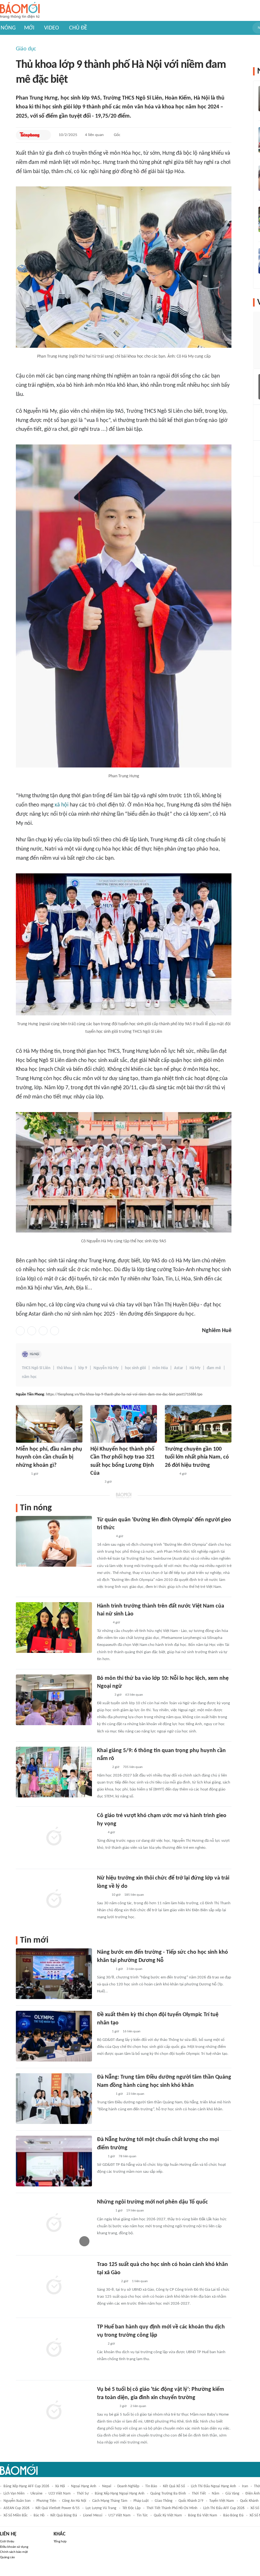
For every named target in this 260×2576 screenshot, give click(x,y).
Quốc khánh (249, 2501)
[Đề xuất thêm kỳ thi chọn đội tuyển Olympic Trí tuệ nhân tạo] (54, 2036)
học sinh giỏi (135, 1368)
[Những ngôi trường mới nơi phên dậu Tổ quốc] (54, 2223)
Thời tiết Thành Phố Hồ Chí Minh (172, 2508)
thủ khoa (64, 1368)
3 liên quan (134, 1969)
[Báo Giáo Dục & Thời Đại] (101, 1833)
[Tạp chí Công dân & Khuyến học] (96, 1482)
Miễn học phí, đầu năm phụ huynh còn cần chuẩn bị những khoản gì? (49, 1457)
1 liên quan (140, 2281)
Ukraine (36, 2494)
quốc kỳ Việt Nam (168, 2515)
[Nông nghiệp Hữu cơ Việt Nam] (104, 1969)
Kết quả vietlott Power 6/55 (58, 2508)
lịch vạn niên (14, 2494)
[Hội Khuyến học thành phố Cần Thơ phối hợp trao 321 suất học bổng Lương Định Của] (124, 1424)
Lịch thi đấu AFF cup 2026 (224, 2508)
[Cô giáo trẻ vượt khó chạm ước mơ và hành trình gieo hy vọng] (54, 1837)
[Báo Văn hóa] (103, 2032)
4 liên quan (94, 135)
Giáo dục (26, 49)
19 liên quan (135, 2211)
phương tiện (46, 2501)
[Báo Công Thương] (104, 2211)
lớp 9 (83, 1368)
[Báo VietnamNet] (170, 1474)
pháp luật (141, 2501)
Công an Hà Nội (74, 2501)
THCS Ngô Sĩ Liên (36, 1368)
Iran (245, 2486)
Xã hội (60, 2486)
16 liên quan (132, 2032)
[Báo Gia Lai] (107, 2282)
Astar (179, 1368)
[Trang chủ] (20, 11)
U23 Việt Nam (60, 2494)
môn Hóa (160, 1368)
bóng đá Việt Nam (203, 2515)
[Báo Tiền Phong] (30, 135)
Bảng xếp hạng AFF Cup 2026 (26, 2486)
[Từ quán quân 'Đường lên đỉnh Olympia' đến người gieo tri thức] (54, 1541)
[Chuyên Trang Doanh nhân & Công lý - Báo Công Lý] (22, 1474)
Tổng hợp (60, 2542)
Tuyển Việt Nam (222, 2501)
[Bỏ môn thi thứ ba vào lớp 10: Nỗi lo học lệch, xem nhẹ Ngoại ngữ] (54, 1700)
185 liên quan (134, 1895)
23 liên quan (135, 2094)
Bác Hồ (39, 2515)
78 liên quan (127, 2156)
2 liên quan (138, 2406)
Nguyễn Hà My (106, 1368)
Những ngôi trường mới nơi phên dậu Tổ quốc (153, 2202)
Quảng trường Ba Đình (168, 2494)
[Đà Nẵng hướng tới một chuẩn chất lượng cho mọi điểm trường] (54, 2161)
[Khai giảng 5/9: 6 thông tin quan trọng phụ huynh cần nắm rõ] (54, 1772)
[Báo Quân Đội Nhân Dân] (105, 1537)
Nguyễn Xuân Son (17, 2501)
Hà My (195, 1368)
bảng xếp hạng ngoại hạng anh (120, 2494)
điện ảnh (253, 2494)
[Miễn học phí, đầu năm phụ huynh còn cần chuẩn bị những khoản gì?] (49, 1424)
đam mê (214, 1368)
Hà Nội (35, 1354)
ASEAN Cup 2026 (16, 2508)
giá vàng (232, 2494)
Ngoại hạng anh (84, 2486)
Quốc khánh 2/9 (191, 2501)
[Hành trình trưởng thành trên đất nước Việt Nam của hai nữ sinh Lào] (54, 1628)
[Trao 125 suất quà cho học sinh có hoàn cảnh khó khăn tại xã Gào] (54, 2286)
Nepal (107, 2486)
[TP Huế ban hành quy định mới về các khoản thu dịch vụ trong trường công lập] (54, 2348)
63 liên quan (134, 1695)
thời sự (83, 2494)
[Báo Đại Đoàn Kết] (104, 1695)
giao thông (164, 2501)
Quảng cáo (7, 2557)
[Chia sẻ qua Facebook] (20, 1331)
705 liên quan (133, 1767)
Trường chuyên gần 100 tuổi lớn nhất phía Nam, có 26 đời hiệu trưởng (197, 1457)
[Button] (45, 135)
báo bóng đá (233, 2515)
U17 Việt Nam (120, 2515)
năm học (29, 1377)
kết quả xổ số (174, 2486)
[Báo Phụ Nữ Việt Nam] (106, 2406)
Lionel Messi (93, 2515)
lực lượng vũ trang (101, 2508)
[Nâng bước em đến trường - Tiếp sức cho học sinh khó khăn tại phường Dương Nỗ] (54, 1974)
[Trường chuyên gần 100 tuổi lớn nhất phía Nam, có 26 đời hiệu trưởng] (198, 1424)
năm (216, 2494)
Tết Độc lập (131, 2508)
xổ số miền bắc (16, 2515)
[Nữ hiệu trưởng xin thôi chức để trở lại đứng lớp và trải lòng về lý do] (54, 1900)
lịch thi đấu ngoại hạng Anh (213, 2486)
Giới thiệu (7, 2542)
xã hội (62, 805)
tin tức (142, 2515)
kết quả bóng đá (64, 2515)
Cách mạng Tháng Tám (110, 2501)
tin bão (151, 2486)
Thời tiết (199, 2494)
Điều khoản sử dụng (14, 2547)
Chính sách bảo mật (14, 2552)
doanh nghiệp (128, 2486)
